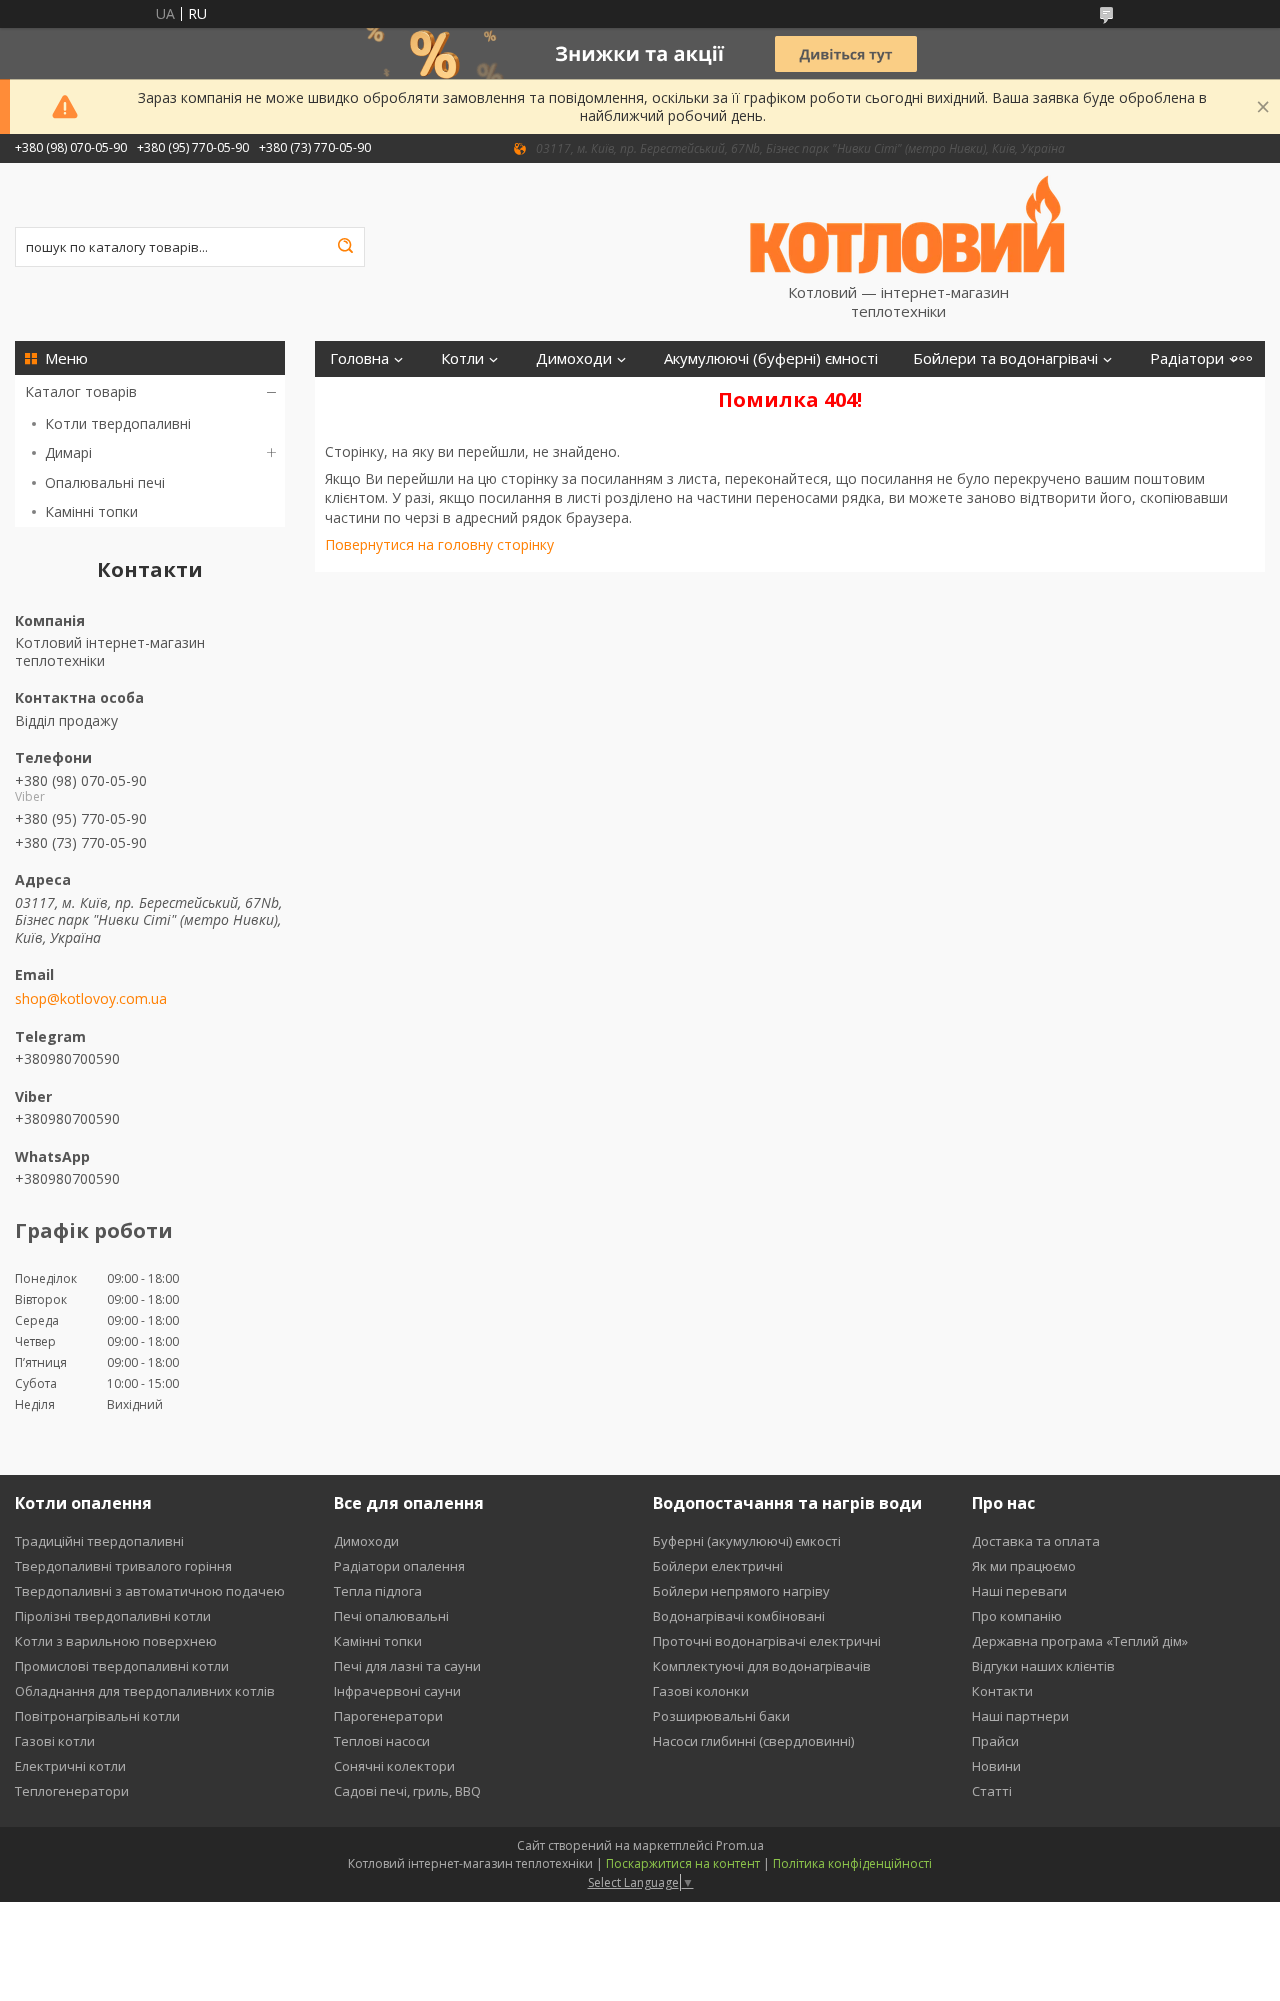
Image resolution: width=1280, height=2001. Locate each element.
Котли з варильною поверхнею (116, 1641)
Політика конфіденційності (852, 1863)
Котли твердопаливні (118, 423)
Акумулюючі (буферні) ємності (771, 358)
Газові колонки (701, 1691)
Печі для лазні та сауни (407, 1666)
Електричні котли (70, 1766)
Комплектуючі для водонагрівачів (762, 1666)
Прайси (995, 1741)
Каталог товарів (81, 391)
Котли (462, 358)
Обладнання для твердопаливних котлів (145, 1691)
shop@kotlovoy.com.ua (91, 999)
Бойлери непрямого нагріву (741, 1591)
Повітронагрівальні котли (97, 1716)
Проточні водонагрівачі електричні (767, 1641)
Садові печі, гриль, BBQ (407, 1791)
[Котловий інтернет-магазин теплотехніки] (908, 223)
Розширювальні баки (721, 1716)
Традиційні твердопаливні (99, 1541)
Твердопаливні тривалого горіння (123, 1566)
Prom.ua (740, 1845)
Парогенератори (388, 1716)
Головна (359, 358)
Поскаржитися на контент (683, 1863)
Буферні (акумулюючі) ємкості (747, 1541)
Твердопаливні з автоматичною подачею (150, 1591)
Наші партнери (1020, 1716)
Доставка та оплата (1036, 1541)
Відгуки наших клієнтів (1043, 1666)
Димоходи (574, 358)
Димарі (68, 452)
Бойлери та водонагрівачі (1005, 358)
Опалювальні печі (105, 482)
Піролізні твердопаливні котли (113, 1616)
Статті (992, 1791)
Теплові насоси (382, 1741)
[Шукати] (345, 247)
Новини (996, 1766)
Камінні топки (91, 511)
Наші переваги (1019, 1591)
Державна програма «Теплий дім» (1080, 1641)
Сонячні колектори (394, 1766)
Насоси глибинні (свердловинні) (753, 1741)
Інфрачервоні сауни (397, 1691)
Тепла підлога (378, 1591)
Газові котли (55, 1741)
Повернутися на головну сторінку (439, 544)
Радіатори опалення (399, 1566)
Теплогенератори (72, 1791)
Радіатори (1187, 358)
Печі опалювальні (391, 1616)
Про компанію (1017, 1616)
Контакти (1002, 1691)
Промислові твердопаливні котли (122, 1666)
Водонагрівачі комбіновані (739, 1616)
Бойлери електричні (718, 1566)
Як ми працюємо (1024, 1566)
